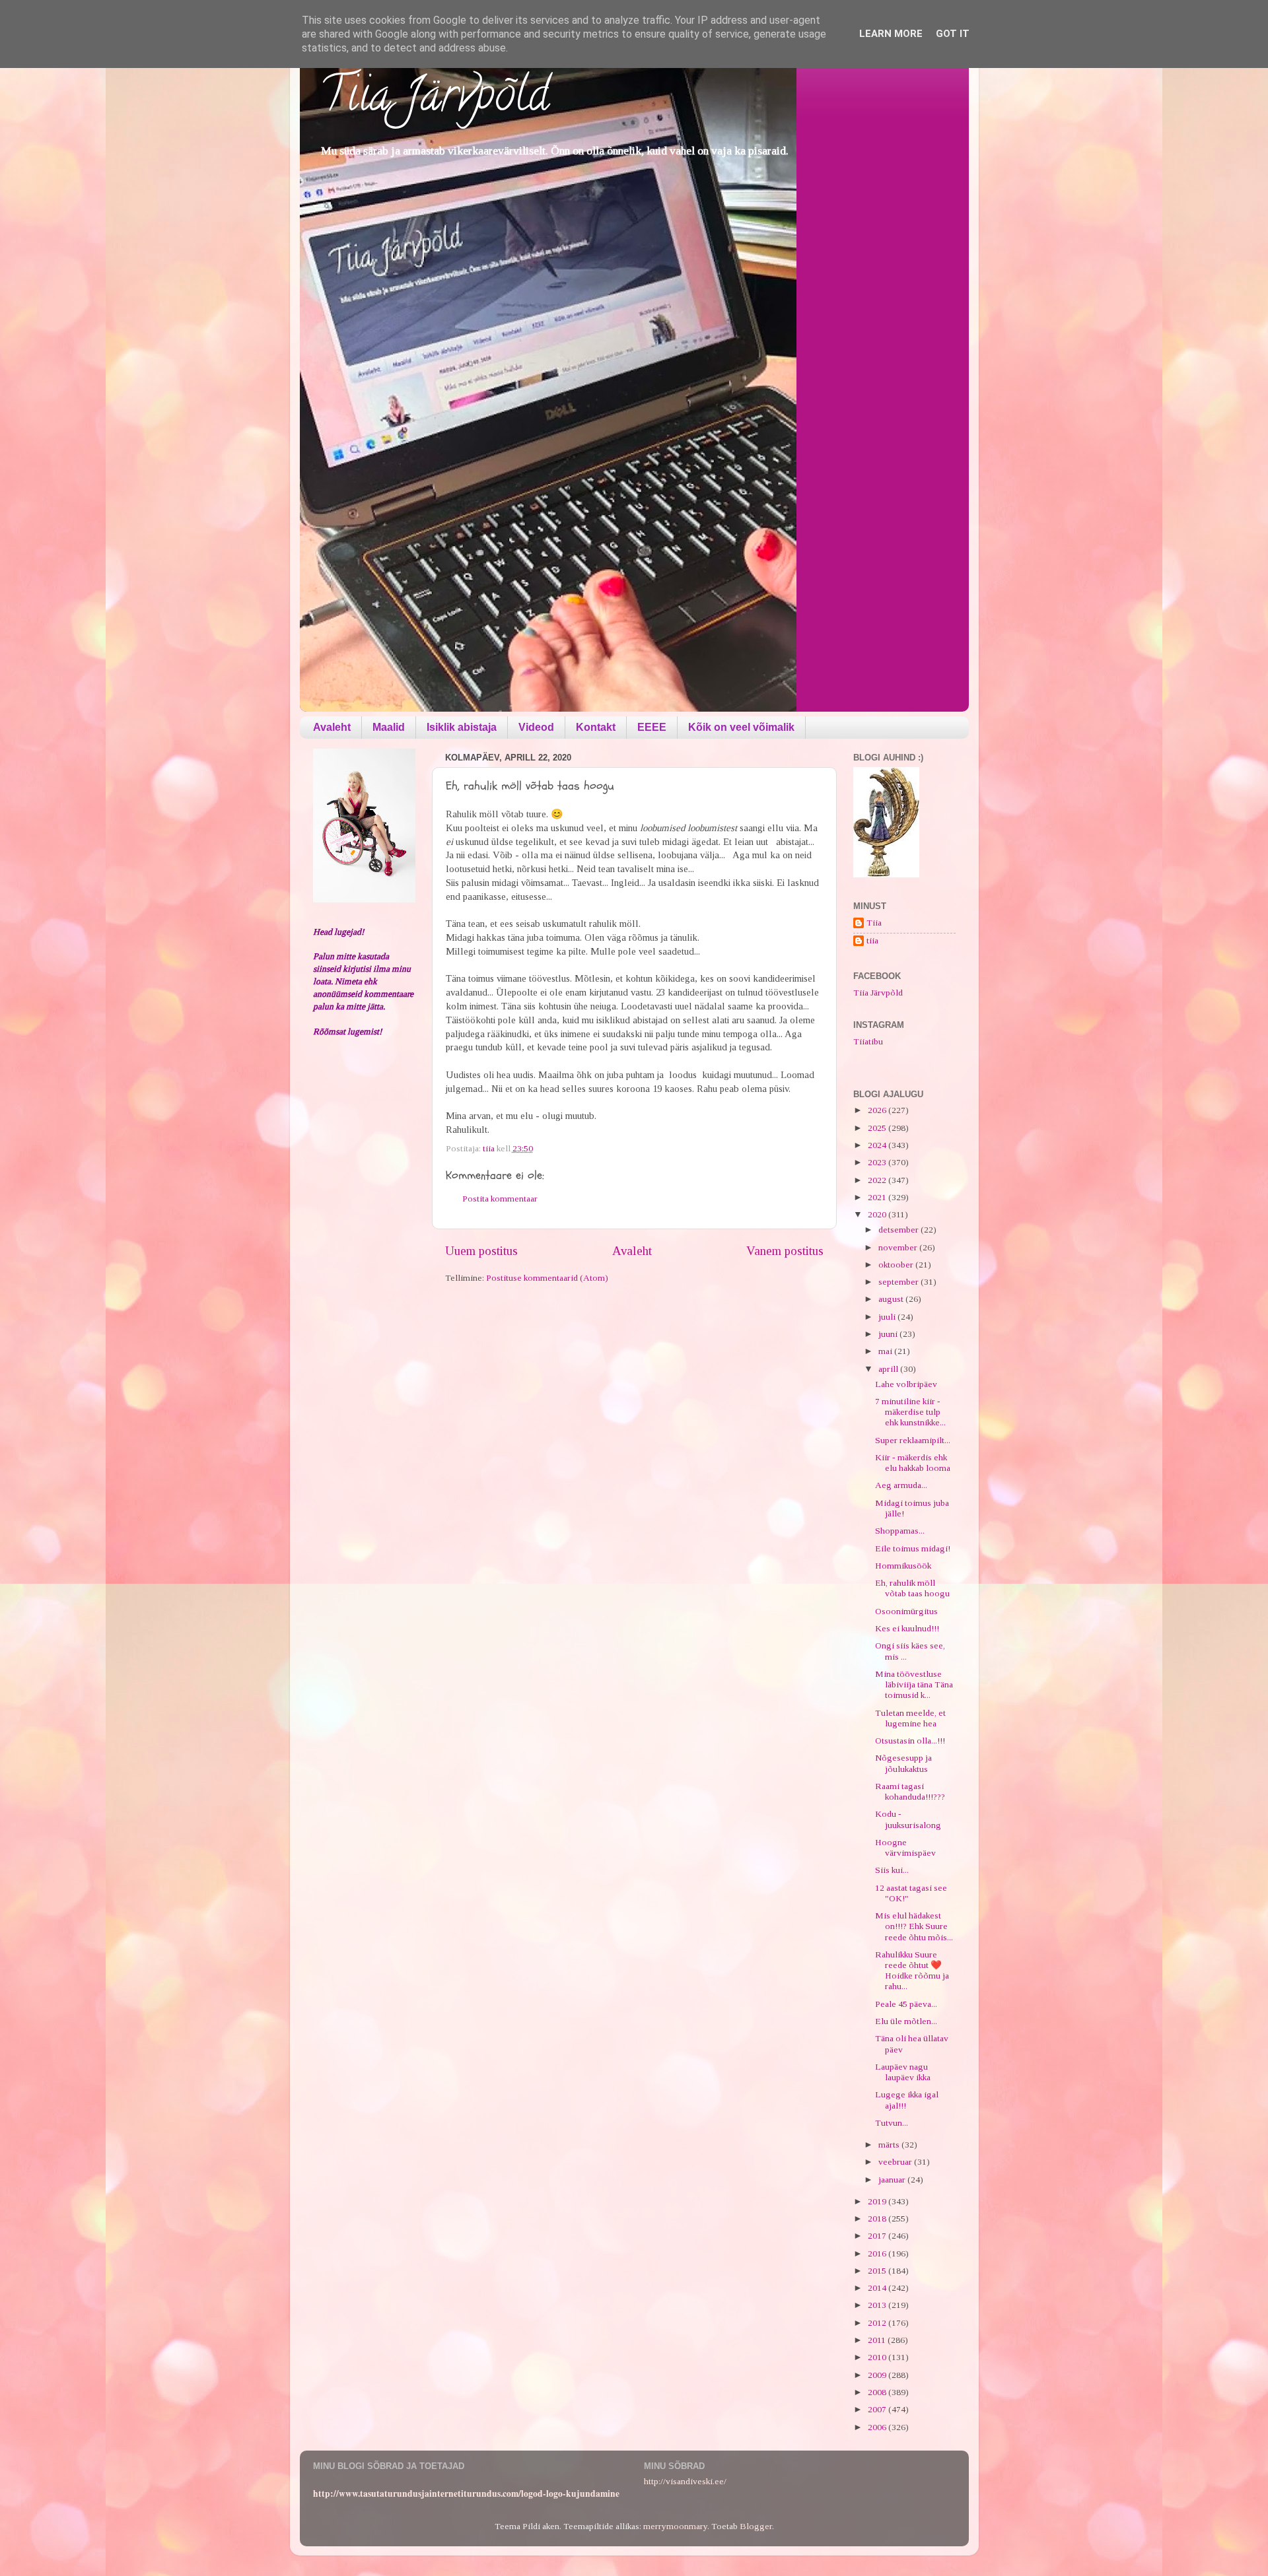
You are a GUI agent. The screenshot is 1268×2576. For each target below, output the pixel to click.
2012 (878, 2323)
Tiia (874, 923)
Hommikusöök (903, 1566)
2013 (878, 2305)
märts (890, 2145)
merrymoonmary (675, 2526)
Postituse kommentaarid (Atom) (547, 1278)
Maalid (389, 727)
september (899, 1282)
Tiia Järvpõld (434, 100)
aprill (889, 1369)
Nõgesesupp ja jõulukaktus (903, 1763)
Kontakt (596, 727)
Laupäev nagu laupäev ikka (903, 2072)
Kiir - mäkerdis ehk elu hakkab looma (913, 1463)
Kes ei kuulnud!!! (907, 1628)
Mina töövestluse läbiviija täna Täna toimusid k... (914, 1684)
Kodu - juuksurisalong (908, 1819)
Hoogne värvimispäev (905, 1847)
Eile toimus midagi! (913, 1548)
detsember (899, 1230)
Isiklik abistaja (462, 727)
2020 (878, 1214)
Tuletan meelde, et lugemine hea (910, 1718)
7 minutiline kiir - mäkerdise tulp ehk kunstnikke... (910, 1412)
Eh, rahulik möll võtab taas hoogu (912, 1588)
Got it (953, 34)
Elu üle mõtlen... (906, 2021)
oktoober (897, 1265)
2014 (878, 2288)
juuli (888, 1317)
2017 (878, 2236)
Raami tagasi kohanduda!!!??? (910, 1791)
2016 (878, 2254)
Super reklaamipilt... (913, 1440)
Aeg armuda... (901, 1485)
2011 (878, 2340)
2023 (878, 1162)
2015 (878, 2271)
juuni (889, 1334)
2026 (878, 1110)
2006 (878, 2427)
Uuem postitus (481, 1251)
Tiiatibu (868, 1041)
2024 (878, 1145)
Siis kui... (892, 1870)
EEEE (652, 727)
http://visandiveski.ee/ (685, 2481)
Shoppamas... (900, 1531)
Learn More (891, 34)
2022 (878, 1180)
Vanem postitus (785, 1251)
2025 (878, 1128)
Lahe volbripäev (906, 1384)
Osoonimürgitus (906, 1611)
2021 (878, 1197)
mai (886, 1351)
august (892, 1299)
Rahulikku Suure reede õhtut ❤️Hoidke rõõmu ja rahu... (912, 1971)
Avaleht (332, 727)
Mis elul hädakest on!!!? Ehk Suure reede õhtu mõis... (914, 1926)
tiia (872, 940)
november (899, 1247)
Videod (536, 727)
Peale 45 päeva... (906, 2004)
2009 (878, 2375)
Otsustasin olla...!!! (910, 1741)
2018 (878, 2219)
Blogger (756, 2526)
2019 (878, 2201)
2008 (878, 2392)
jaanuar (893, 2180)
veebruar (896, 2162)
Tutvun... (892, 2123)
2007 (878, 2409)
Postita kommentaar (500, 1199)
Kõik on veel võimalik (741, 727)
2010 (878, 2357)
